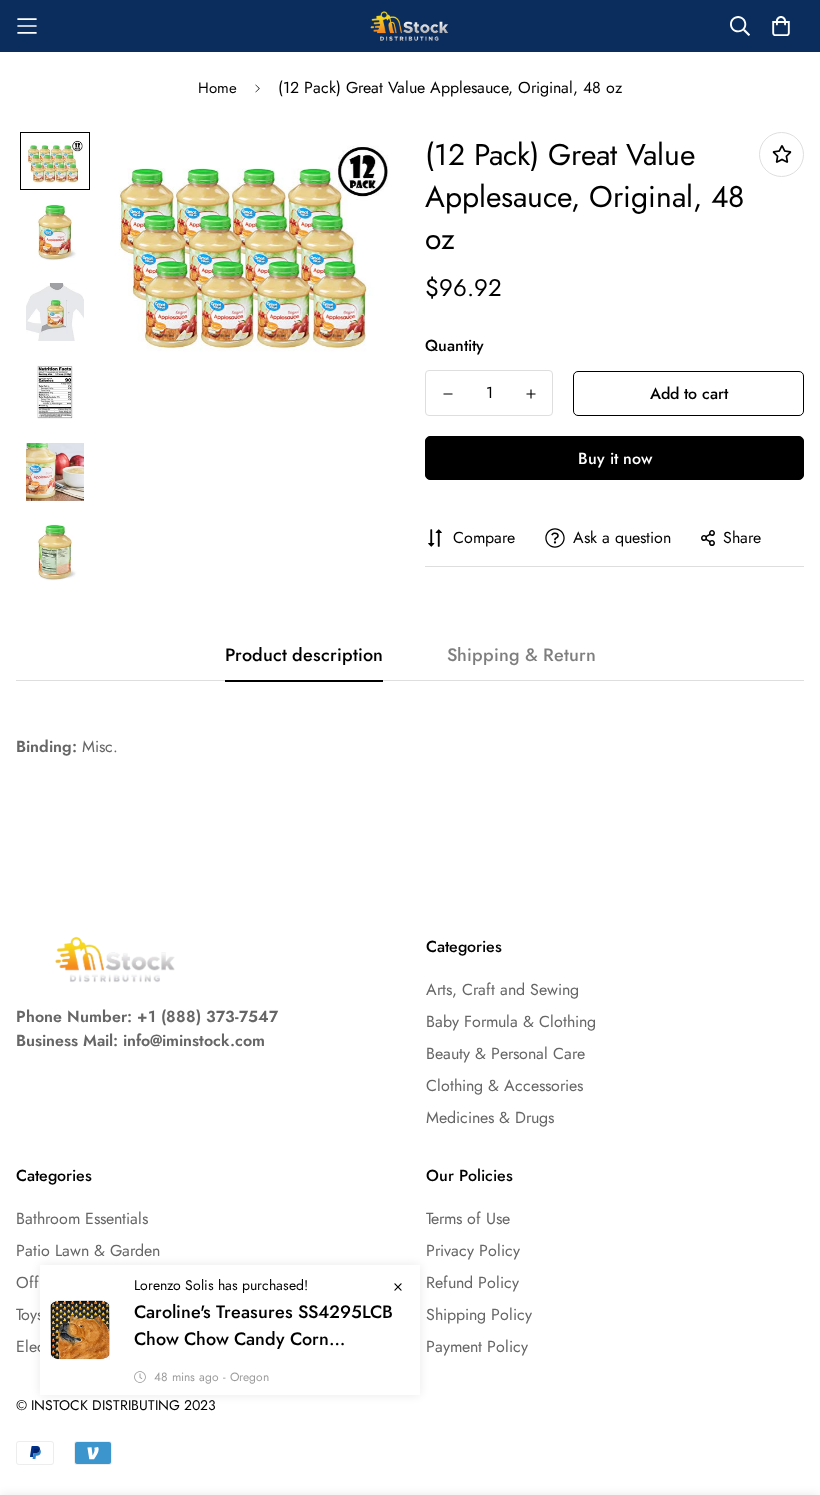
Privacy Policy (473, 1250)
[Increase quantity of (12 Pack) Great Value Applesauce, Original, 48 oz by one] (530, 394)
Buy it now (615, 458)
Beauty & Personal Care (505, 1053)
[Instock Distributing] (410, 26)
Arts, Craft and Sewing (502, 989)
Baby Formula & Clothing (511, 1021)
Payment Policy (477, 1346)
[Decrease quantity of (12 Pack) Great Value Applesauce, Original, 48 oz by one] (447, 394)
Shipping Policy (479, 1314)
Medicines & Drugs (490, 1117)
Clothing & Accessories (504, 1085)
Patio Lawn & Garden (88, 1250)
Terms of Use (468, 1218)
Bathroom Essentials (82, 1218)
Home (217, 88)
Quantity (454, 345)
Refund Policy (472, 1282)
